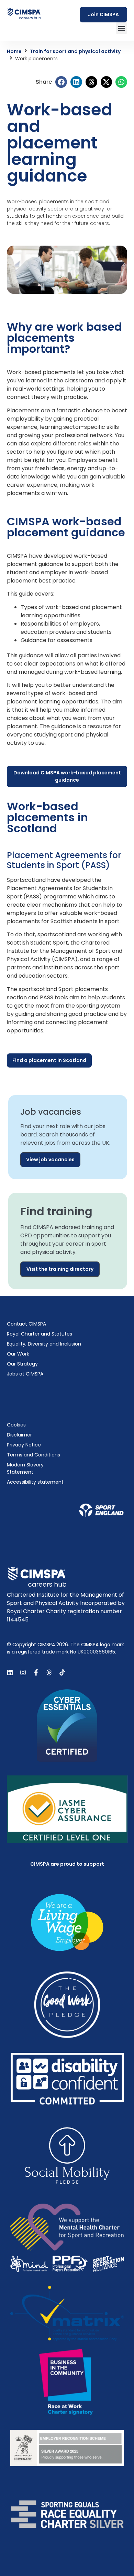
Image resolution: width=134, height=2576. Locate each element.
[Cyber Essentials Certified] (67, 1725)
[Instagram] (23, 1672)
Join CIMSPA (103, 14)
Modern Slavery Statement (25, 1468)
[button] (121, 28)
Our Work (18, 1354)
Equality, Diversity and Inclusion (44, 1344)
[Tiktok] (62, 1672)
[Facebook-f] (36, 1672)
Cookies (16, 1425)
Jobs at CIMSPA (25, 1374)
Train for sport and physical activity (75, 51)
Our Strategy (22, 1364)
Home (14, 51)
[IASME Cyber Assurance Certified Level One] (67, 1809)
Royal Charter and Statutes (40, 1334)
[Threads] (49, 1672)
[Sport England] (101, 1510)
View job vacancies (50, 1160)
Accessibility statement (35, 1482)
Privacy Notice (24, 1445)
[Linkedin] (10, 1672)
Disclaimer (19, 1435)
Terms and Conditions (33, 1455)
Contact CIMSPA (26, 1324)
